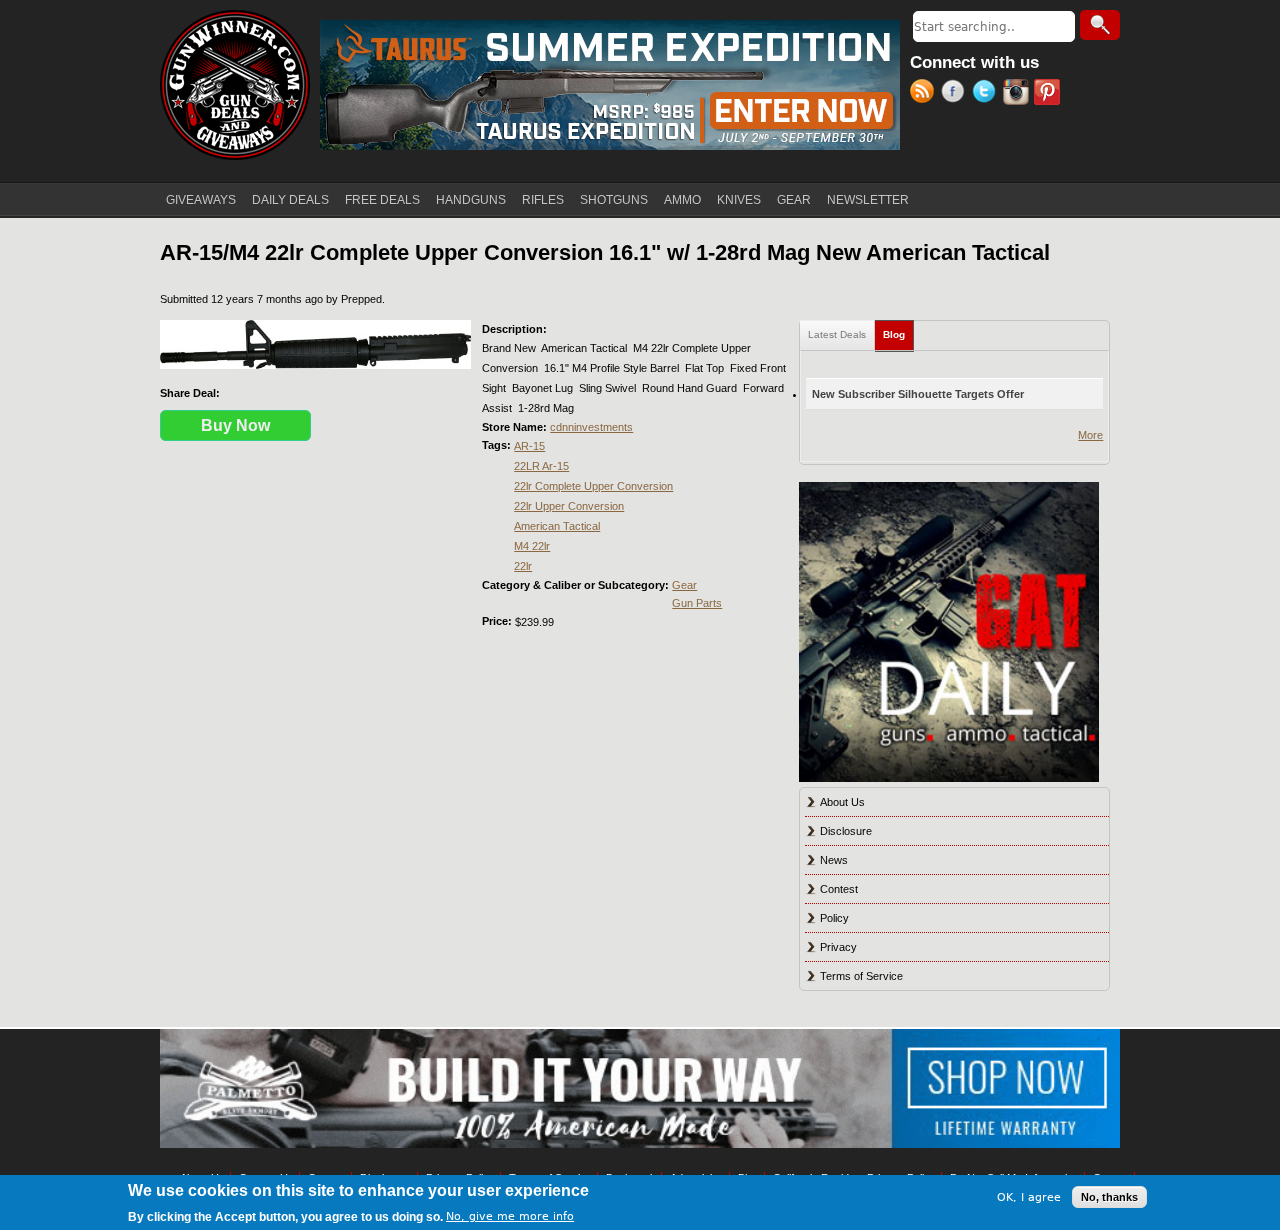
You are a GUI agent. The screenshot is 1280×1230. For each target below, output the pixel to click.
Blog (898, 334)
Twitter (987, 94)
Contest (839, 889)
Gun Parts (697, 603)
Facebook (956, 94)
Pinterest (1049, 94)
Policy (834, 918)
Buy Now (235, 425)
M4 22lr (532, 546)
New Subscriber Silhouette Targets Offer (918, 394)
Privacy (838, 947)
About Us (842, 802)
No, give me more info (510, 1216)
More (1090, 435)
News (834, 860)
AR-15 (529, 446)
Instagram (1018, 94)
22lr (523, 566)
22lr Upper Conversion (569, 506)
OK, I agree (1029, 1196)
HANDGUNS (471, 200)
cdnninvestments (591, 427)
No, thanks (1109, 1197)
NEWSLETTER (868, 200)
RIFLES (543, 200)
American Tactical (557, 526)
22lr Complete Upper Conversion (593, 486)
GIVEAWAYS (201, 200)
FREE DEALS (382, 200)
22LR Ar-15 (541, 466)
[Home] (235, 85)
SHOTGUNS (614, 200)
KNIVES (739, 200)
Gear (684, 585)
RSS (925, 94)
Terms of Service (861, 976)
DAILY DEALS (290, 200)
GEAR (794, 200)
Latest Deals (837, 334)
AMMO (682, 200)
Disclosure (846, 831)
